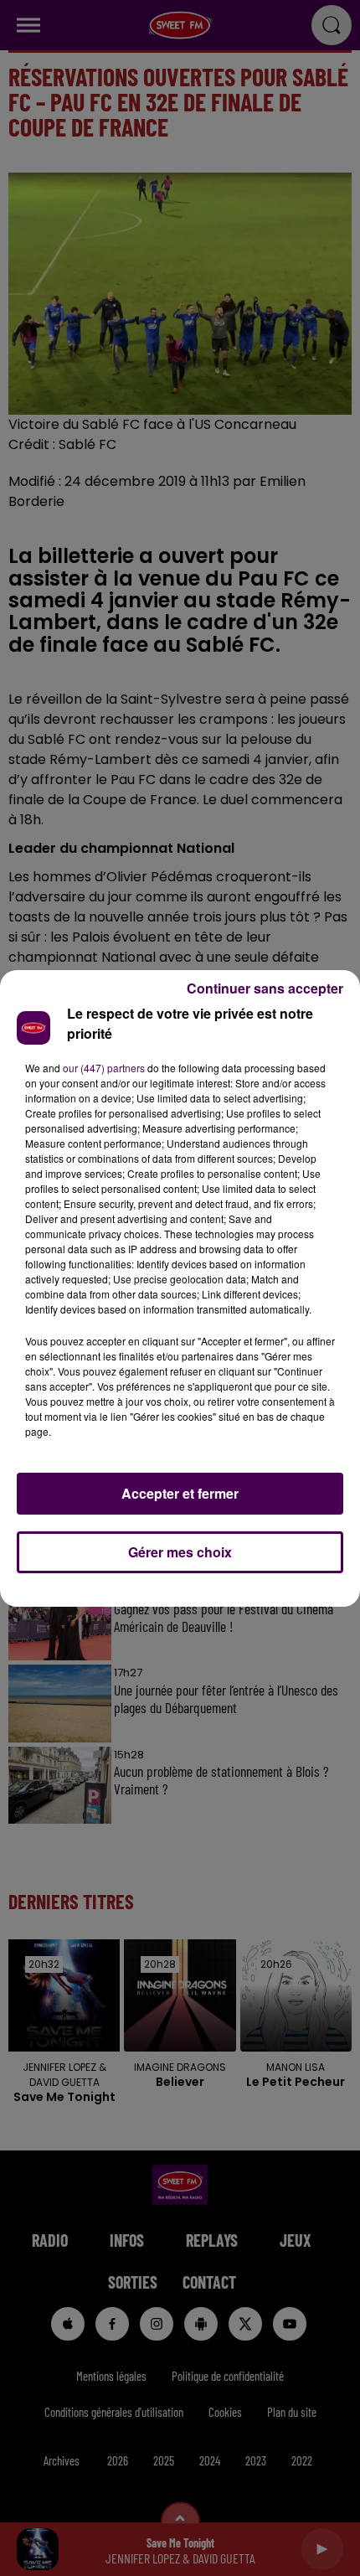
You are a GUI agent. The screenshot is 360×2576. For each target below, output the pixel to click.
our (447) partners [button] (104, 1068)
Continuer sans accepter (265, 988)
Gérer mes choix (180, 1552)
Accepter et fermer (180, 1493)
